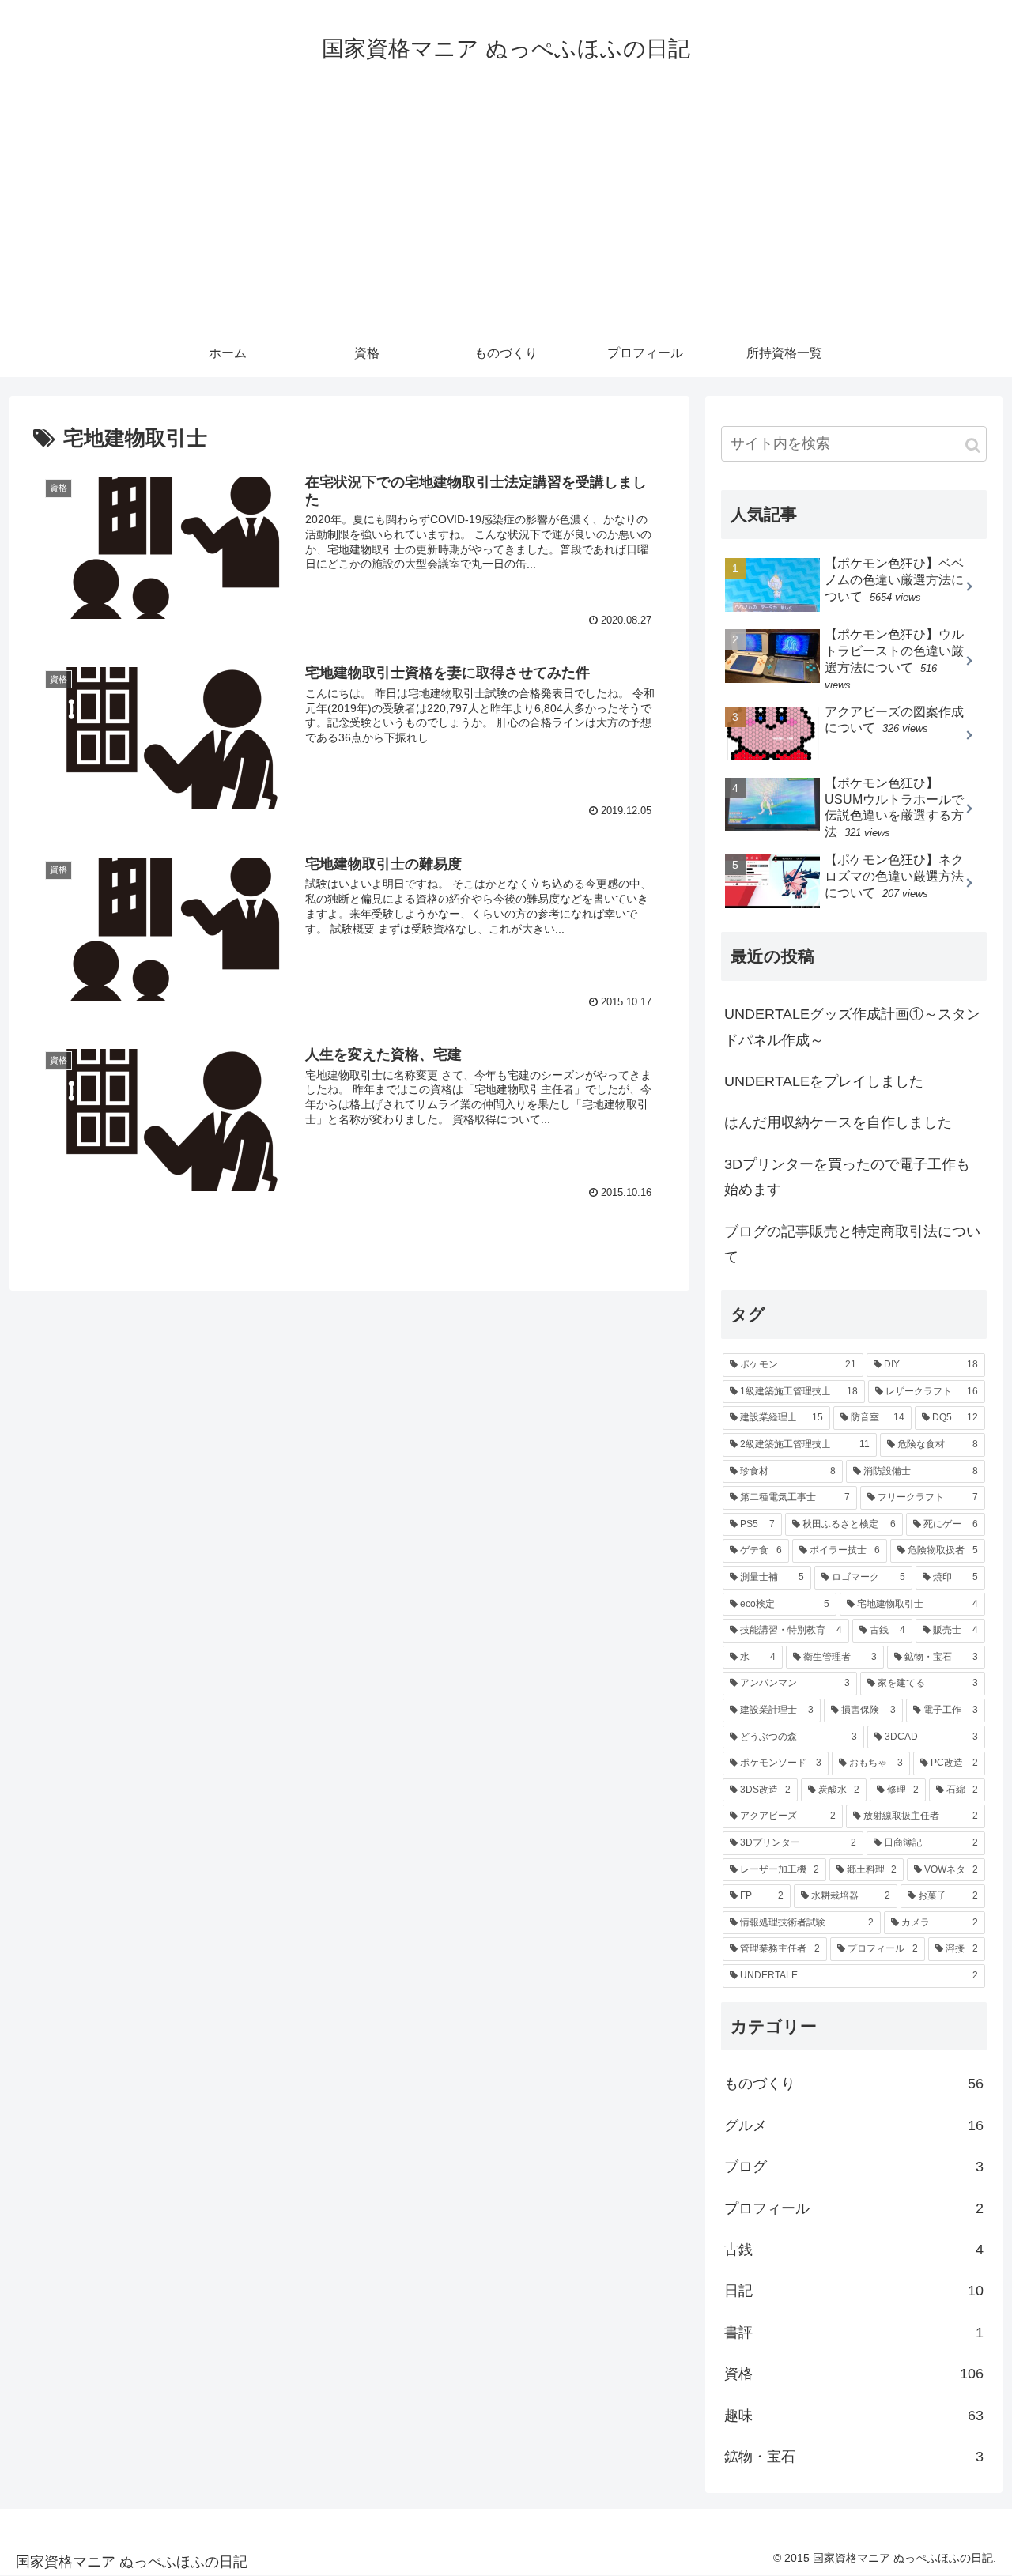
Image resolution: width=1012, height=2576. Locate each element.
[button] (973, 445)
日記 (854, 2291)
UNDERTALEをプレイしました (824, 1081)
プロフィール (854, 2208)
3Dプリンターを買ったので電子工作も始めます (847, 1177)
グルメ (854, 2125)
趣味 (854, 2416)
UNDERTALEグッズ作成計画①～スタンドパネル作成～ (852, 1027)
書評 (854, 2333)
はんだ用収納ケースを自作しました (838, 1122)
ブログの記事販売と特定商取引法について (852, 1244)
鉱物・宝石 (854, 2457)
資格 (854, 2374)
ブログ (854, 2167)
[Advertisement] (506, 211)
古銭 (854, 2250)
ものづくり (854, 2084)
